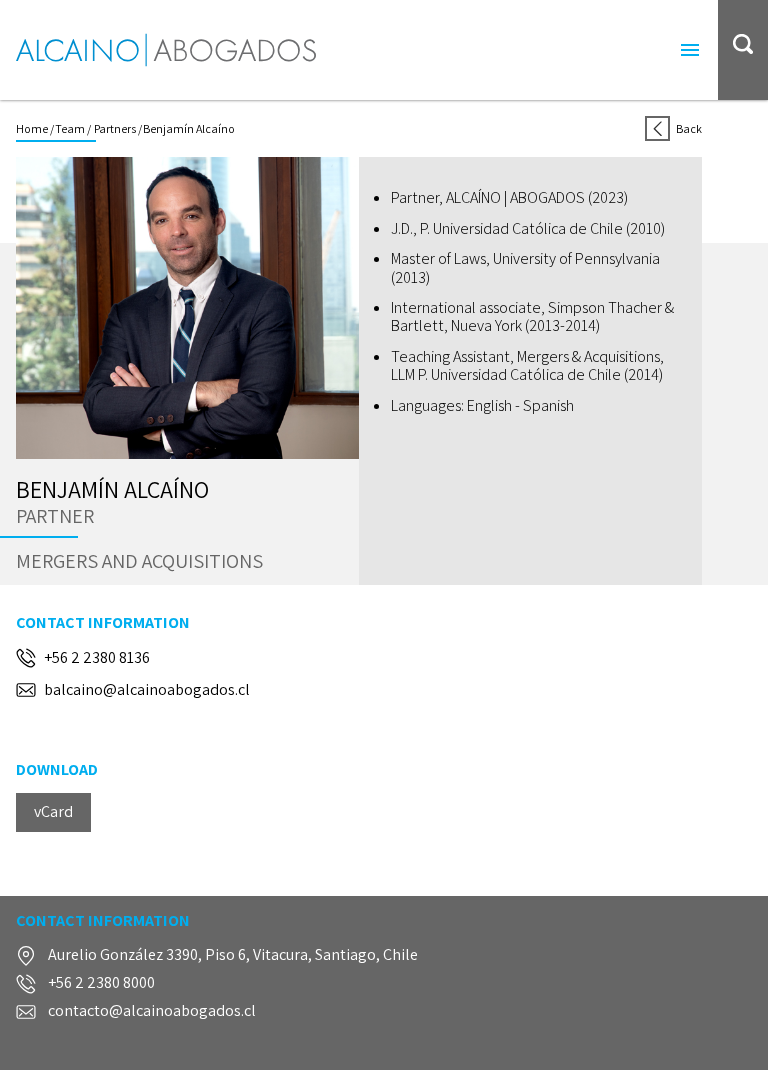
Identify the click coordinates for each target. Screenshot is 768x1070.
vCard (53, 811)
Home (32, 128)
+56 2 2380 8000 (101, 983)
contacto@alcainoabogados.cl (152, 1011)
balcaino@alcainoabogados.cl (147, 690)
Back (689, 128)
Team (70, 128)
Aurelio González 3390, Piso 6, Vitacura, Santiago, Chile (233, 955)
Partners (114, 128)
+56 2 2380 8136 (97, 658)
